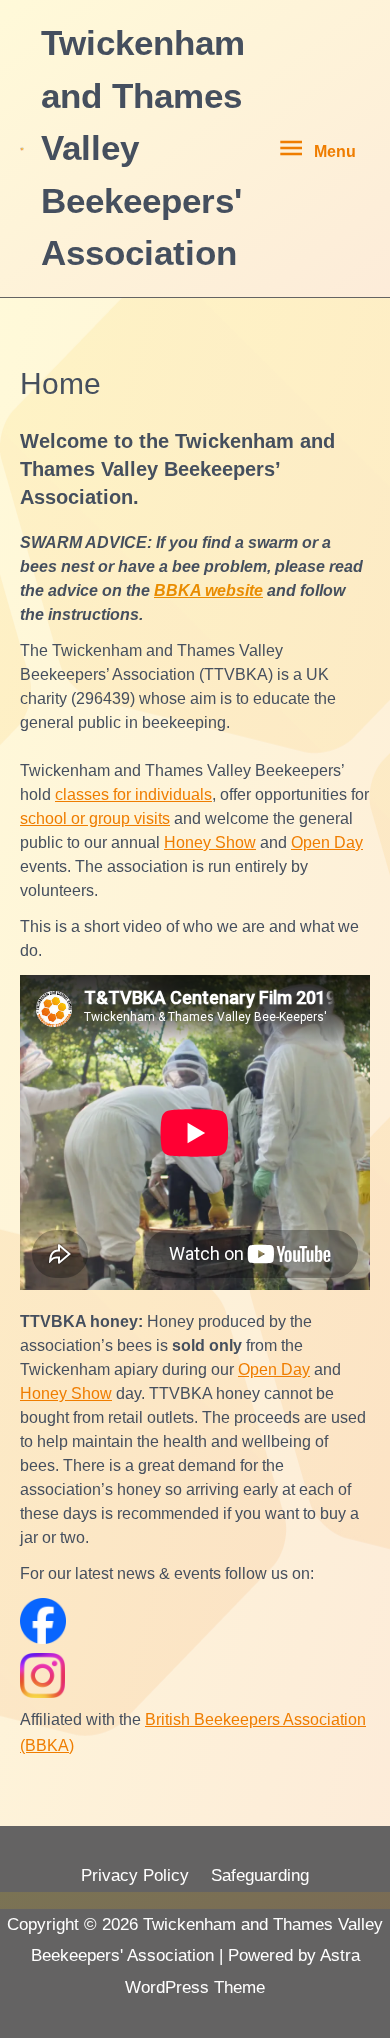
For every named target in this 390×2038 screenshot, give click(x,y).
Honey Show (210, 842)
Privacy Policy (135, 1875)
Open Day (327, 842)
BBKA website (208, 590)
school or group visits (95, 818)
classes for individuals (133, 794)
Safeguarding (260, 1875)
